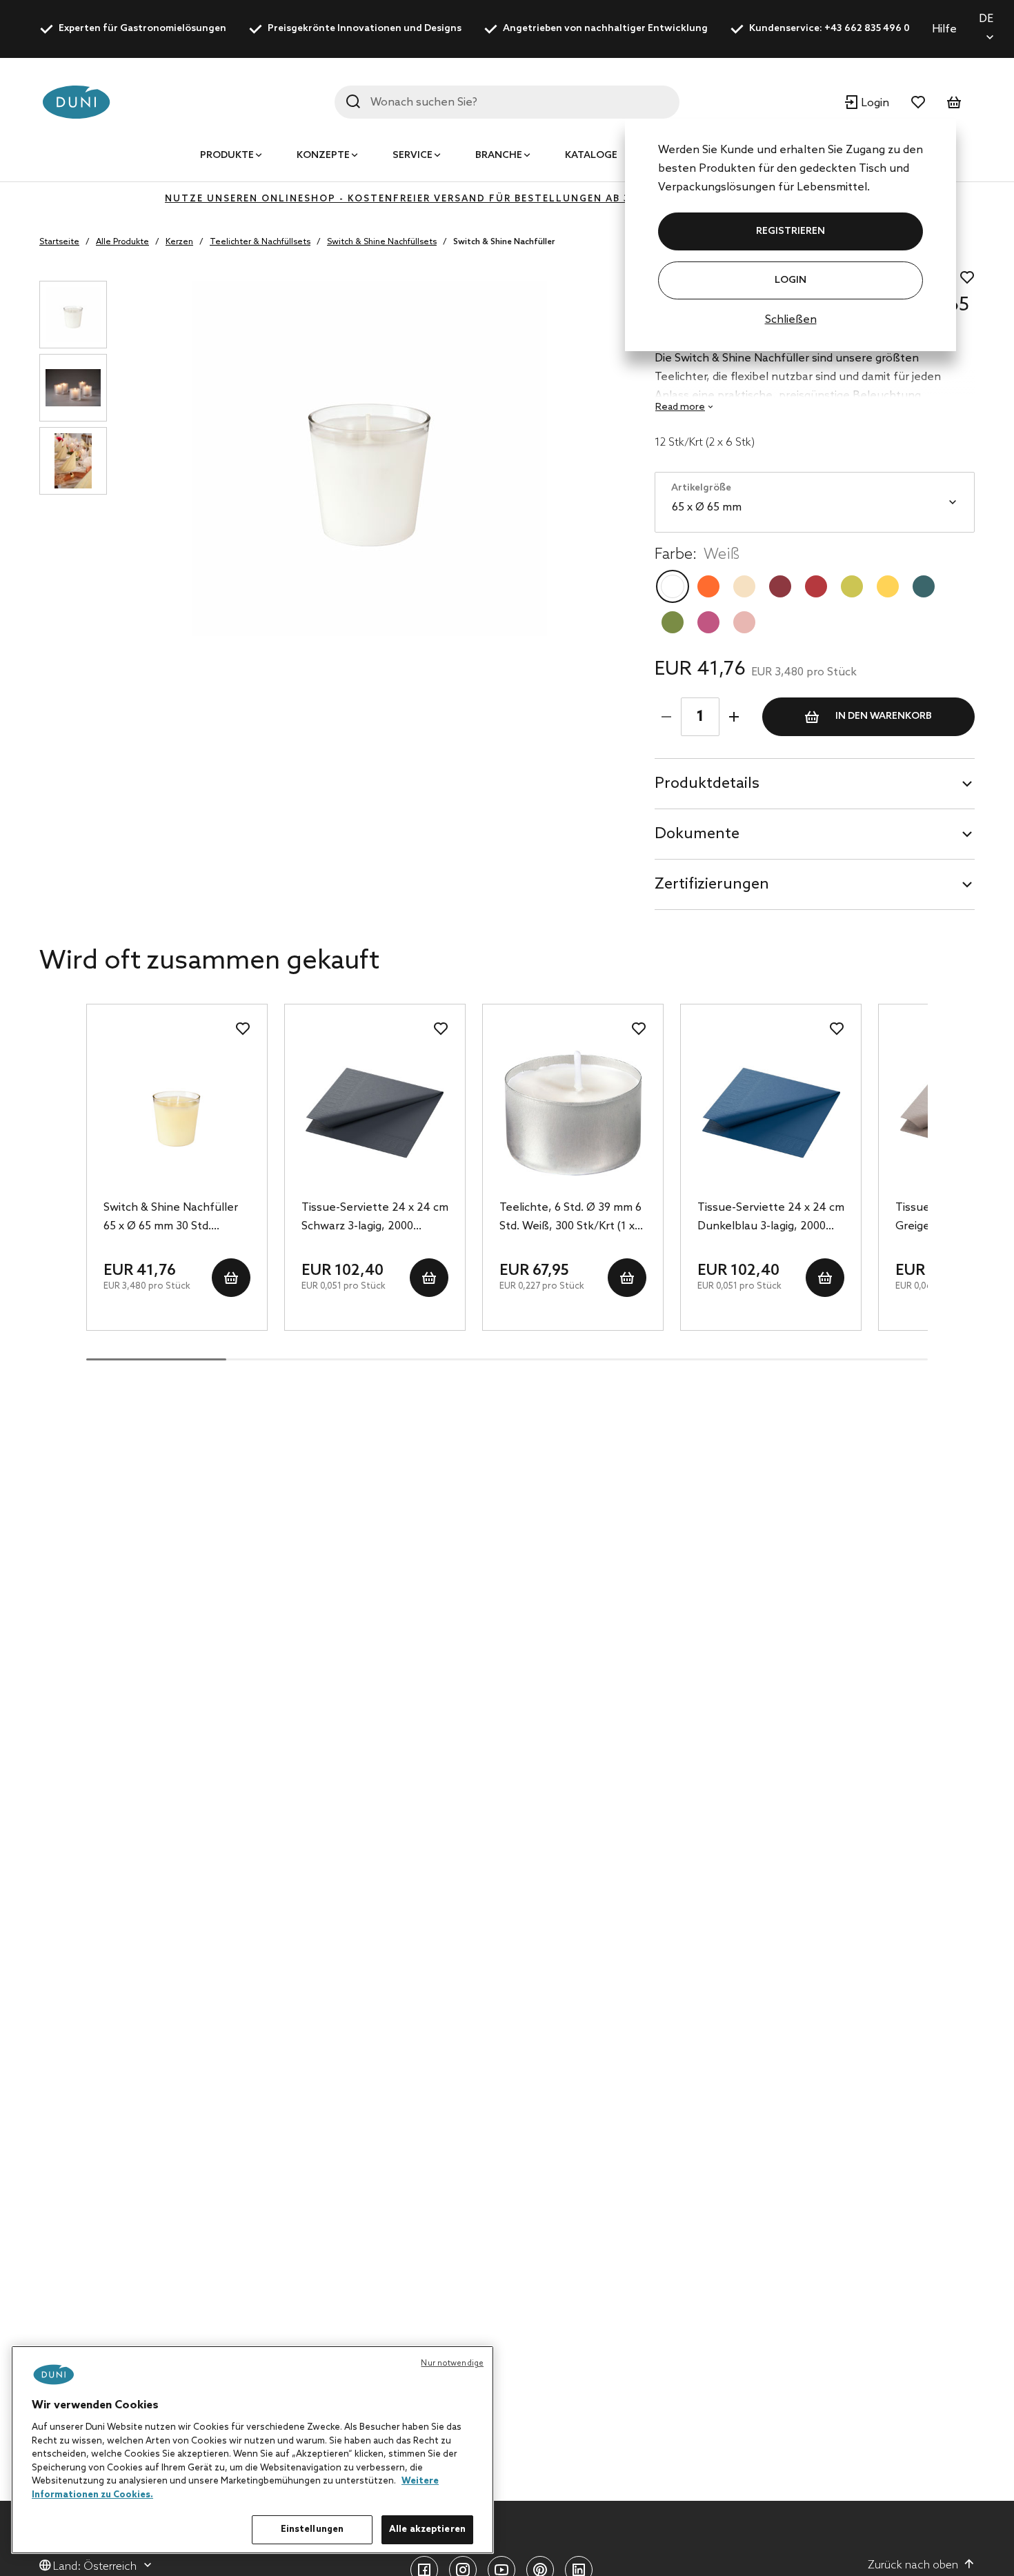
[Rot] (816, 586)
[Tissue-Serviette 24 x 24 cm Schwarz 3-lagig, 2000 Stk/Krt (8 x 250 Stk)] (375, 1113)
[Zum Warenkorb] (954, 102)
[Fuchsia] (708, 622)
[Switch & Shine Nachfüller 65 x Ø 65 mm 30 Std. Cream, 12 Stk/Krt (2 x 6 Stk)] (177, 1113)
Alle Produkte (122, 242)
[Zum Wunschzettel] (918, 102)
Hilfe (944, 29)
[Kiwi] (852, 586)
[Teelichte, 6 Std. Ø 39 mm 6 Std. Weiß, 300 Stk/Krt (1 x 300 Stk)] (573, 1113)
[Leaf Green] (673, 622)
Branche (499, 156)
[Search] (353, 101)
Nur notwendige (452, 2364)
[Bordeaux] (780, 586)
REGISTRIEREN (791, 231)
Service (412, 156)
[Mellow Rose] (744, 622)
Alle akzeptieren (427, 2529)
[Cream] (744, 586)
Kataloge (591, 156)
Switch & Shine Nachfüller (504, 242)
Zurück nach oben (913, 2565)
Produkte (227, 156)
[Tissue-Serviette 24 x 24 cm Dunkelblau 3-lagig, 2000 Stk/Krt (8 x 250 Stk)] (771, 1113)
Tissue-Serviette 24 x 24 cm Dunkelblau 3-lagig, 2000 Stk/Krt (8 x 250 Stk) (771, 1218)
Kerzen (179, 242)
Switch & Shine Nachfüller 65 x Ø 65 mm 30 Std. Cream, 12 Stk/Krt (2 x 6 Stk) (171, 1218)
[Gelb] (888, 586)
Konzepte (323, 156)
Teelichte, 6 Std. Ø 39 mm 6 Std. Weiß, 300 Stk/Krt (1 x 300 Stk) (570, 1218)
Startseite (59, 242)
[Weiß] (673, 586)
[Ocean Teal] (924, 586)
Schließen (791, 320)
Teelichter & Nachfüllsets (260, 242)
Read (680, 407)
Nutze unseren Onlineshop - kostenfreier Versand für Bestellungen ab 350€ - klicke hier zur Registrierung (507, 199)
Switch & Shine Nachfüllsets (382, 242)
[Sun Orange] (708, 586)
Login (791, 280)
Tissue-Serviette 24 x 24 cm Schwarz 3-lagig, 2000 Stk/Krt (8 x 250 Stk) (375, 1218)
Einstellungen (312, 2529)
